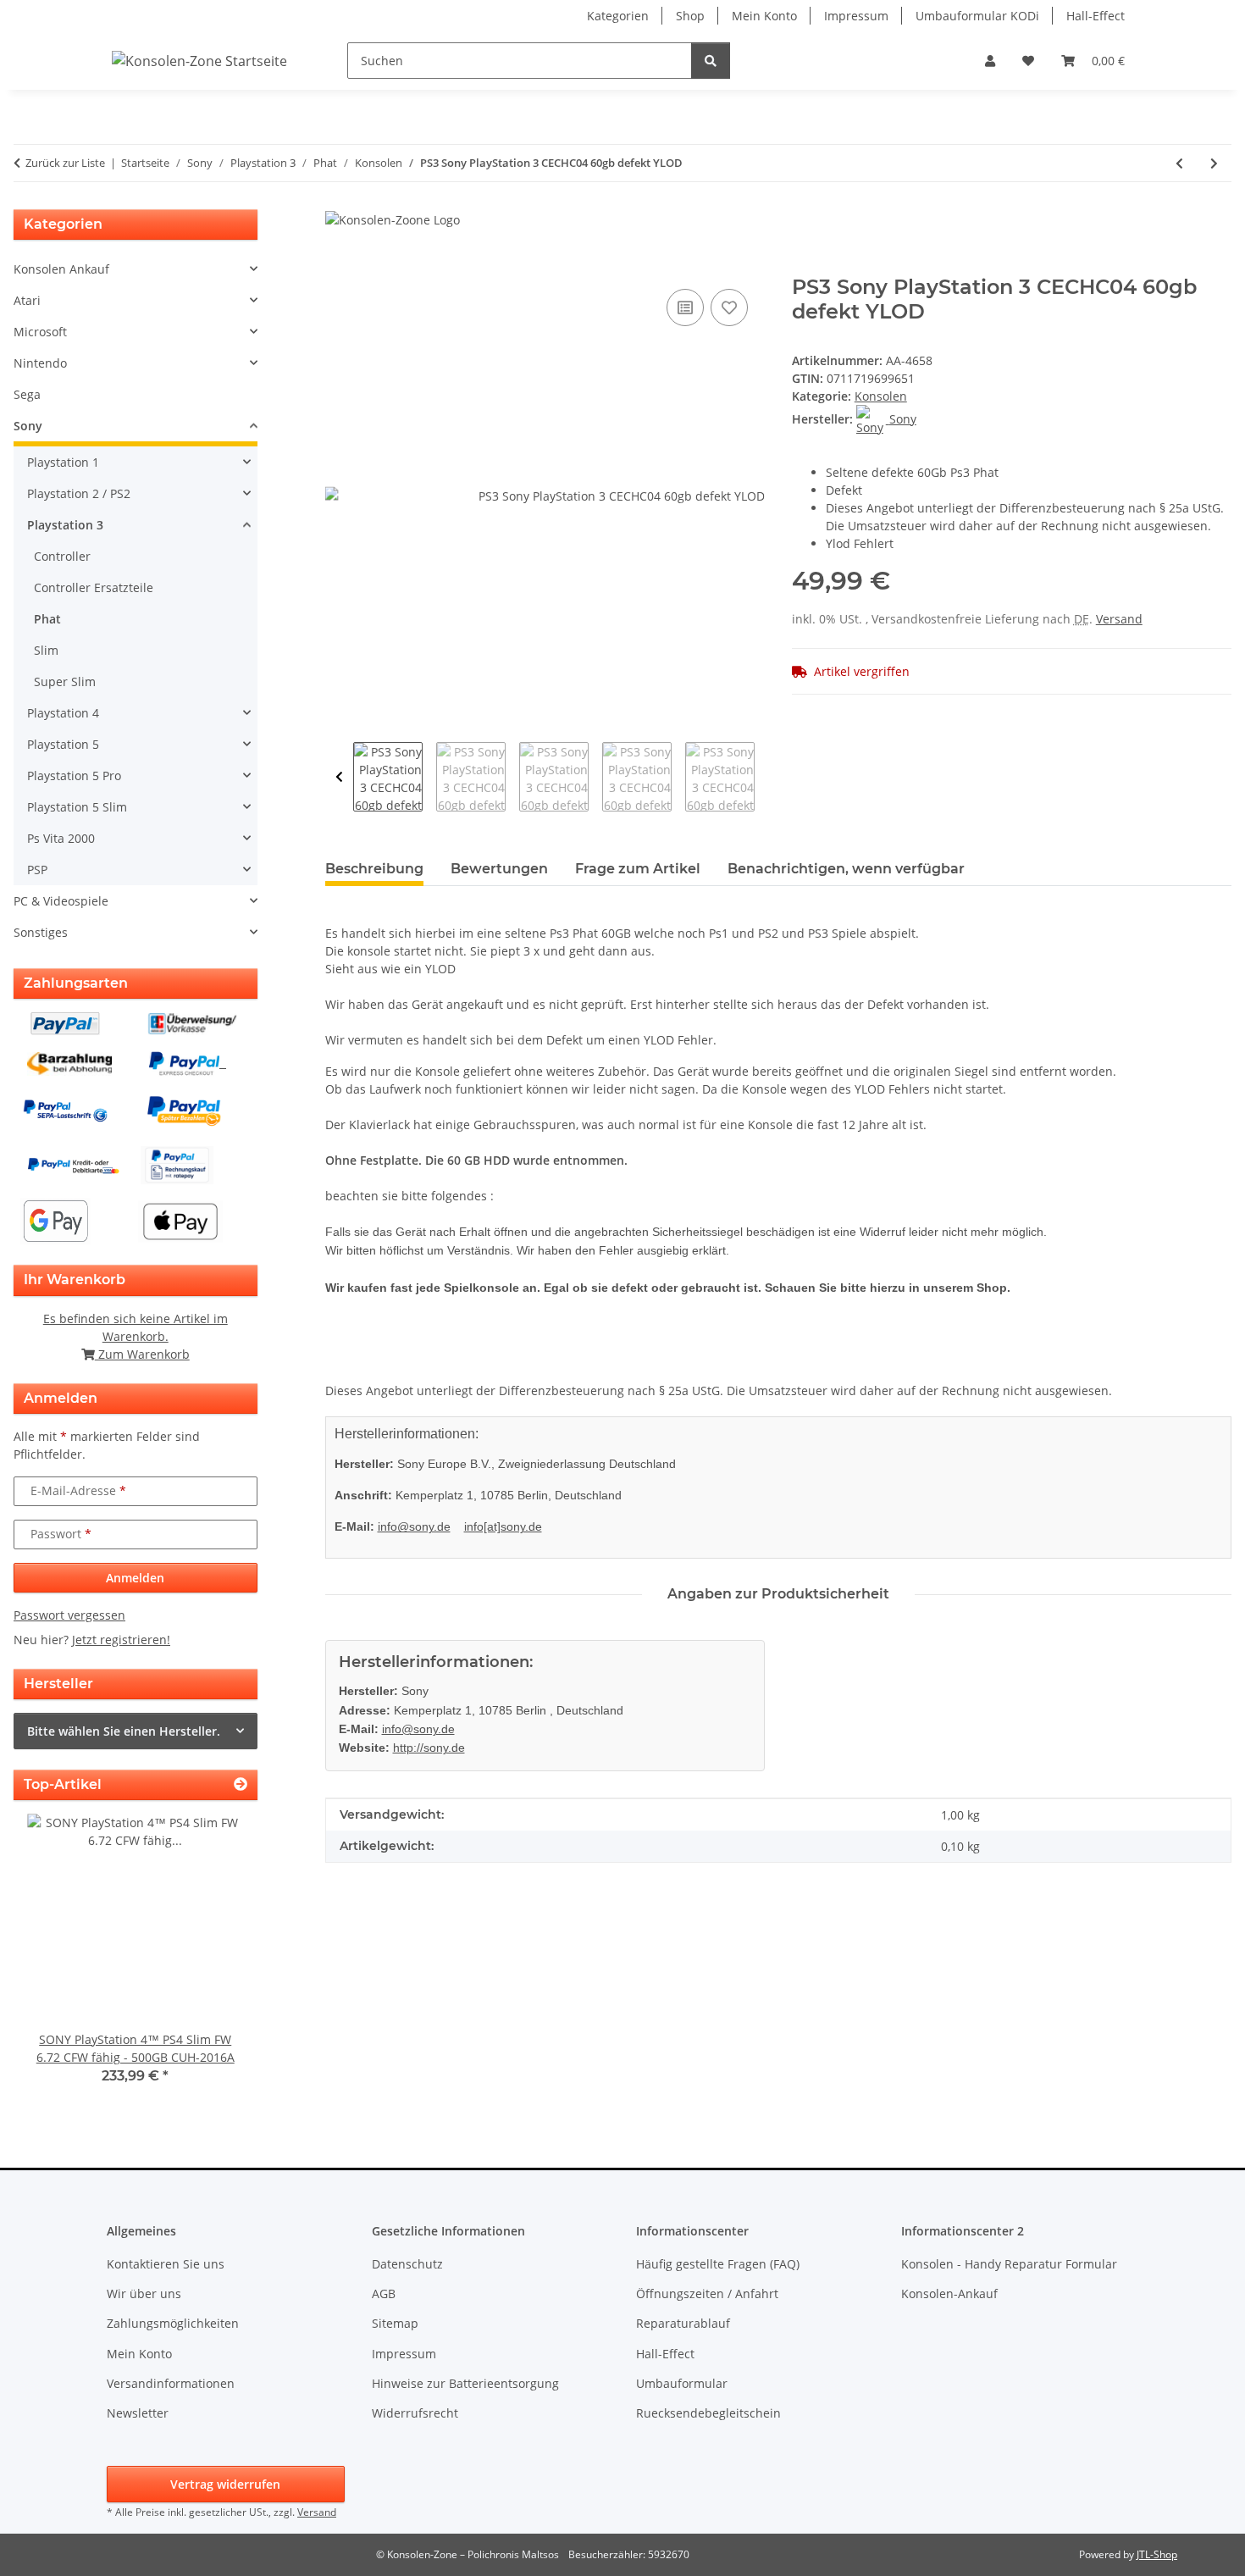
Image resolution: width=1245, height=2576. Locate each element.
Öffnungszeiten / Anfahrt (707, 2293)
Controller (62, 556)
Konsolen (881, 396)
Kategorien (618, 16)
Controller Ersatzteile (94, 587)
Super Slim (65, 681)
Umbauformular (682, 2383)
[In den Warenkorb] (339, 266)
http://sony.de (429, 1748)
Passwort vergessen (69, 1615)
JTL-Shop (1157, 2554)
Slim (46, 650)
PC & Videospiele (61, 901)
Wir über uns (144, 2293)
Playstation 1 (63, 462)
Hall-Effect (1096, 16)
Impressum (856, 16)
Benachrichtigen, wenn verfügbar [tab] (846, 869)
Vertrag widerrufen (225, 2484)
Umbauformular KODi (977, 16)
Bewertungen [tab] (499, 869)
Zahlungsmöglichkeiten (173, 2323)
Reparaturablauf (683, 2323)
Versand (1119, 619)
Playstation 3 (65, 525)
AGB (384, 2293)
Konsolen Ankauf (61, 269)
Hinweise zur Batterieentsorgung (465, 2383)
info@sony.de (414, 1526)
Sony (28, 426)
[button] (990, 61)
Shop (690, 16)
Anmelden (135, 1578)
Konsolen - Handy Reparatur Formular (1009, 2264)
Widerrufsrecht (415, 2413)
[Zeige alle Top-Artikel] (241, 1784)
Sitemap (395, 2323)
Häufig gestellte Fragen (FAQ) (718, 2264)
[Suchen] (711, 61)
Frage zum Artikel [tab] (638, 869)
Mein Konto (764, 16)
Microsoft (40, 332)
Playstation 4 (63, 713)
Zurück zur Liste (65, 163)
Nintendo (40, 363)
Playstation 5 (63, 744)
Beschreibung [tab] (374, 869)
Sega (27, 394)
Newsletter (138, 2413)
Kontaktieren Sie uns (166, 2264)
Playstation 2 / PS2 (79, 493)
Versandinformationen (171, 2383)
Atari (27, 300)
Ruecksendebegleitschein (708, 2413)
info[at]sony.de (503, 1526)
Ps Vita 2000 (61, 838)
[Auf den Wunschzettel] (729, 307)
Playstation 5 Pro (74, 776)
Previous (339, 777)
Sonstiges (41, 932)
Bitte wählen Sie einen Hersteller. (124, 1731)
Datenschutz (407, 2264)
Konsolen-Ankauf (949, 2293)
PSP (37, 870)
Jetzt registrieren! (121, 1640)
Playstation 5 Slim (77, 807)
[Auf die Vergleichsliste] (685, 307)
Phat (47, 619)
